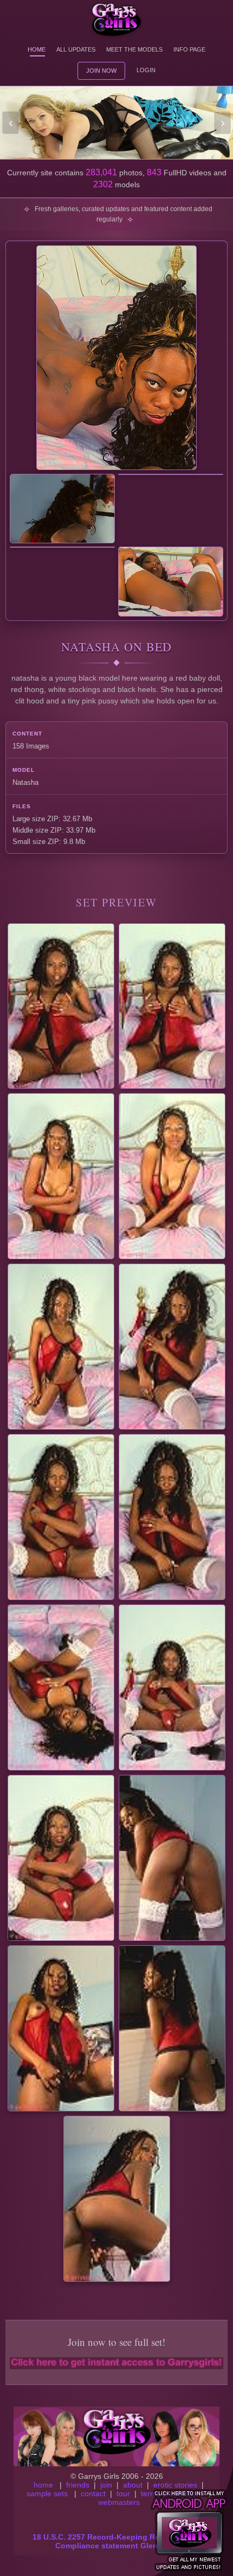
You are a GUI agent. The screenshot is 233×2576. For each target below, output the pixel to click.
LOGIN (146, 70)
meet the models (134, 49)
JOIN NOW (101, 71)
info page (189, 49)
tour (123, 2493)
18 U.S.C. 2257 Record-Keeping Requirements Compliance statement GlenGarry (117, 2541)
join (106, 2485)
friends (78, 2485)
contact (93, 2493)
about (133, 2485)
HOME (37, 49)
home (43, 2485)
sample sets (47, 2493)
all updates (76, 49)
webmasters (119, 2502)
